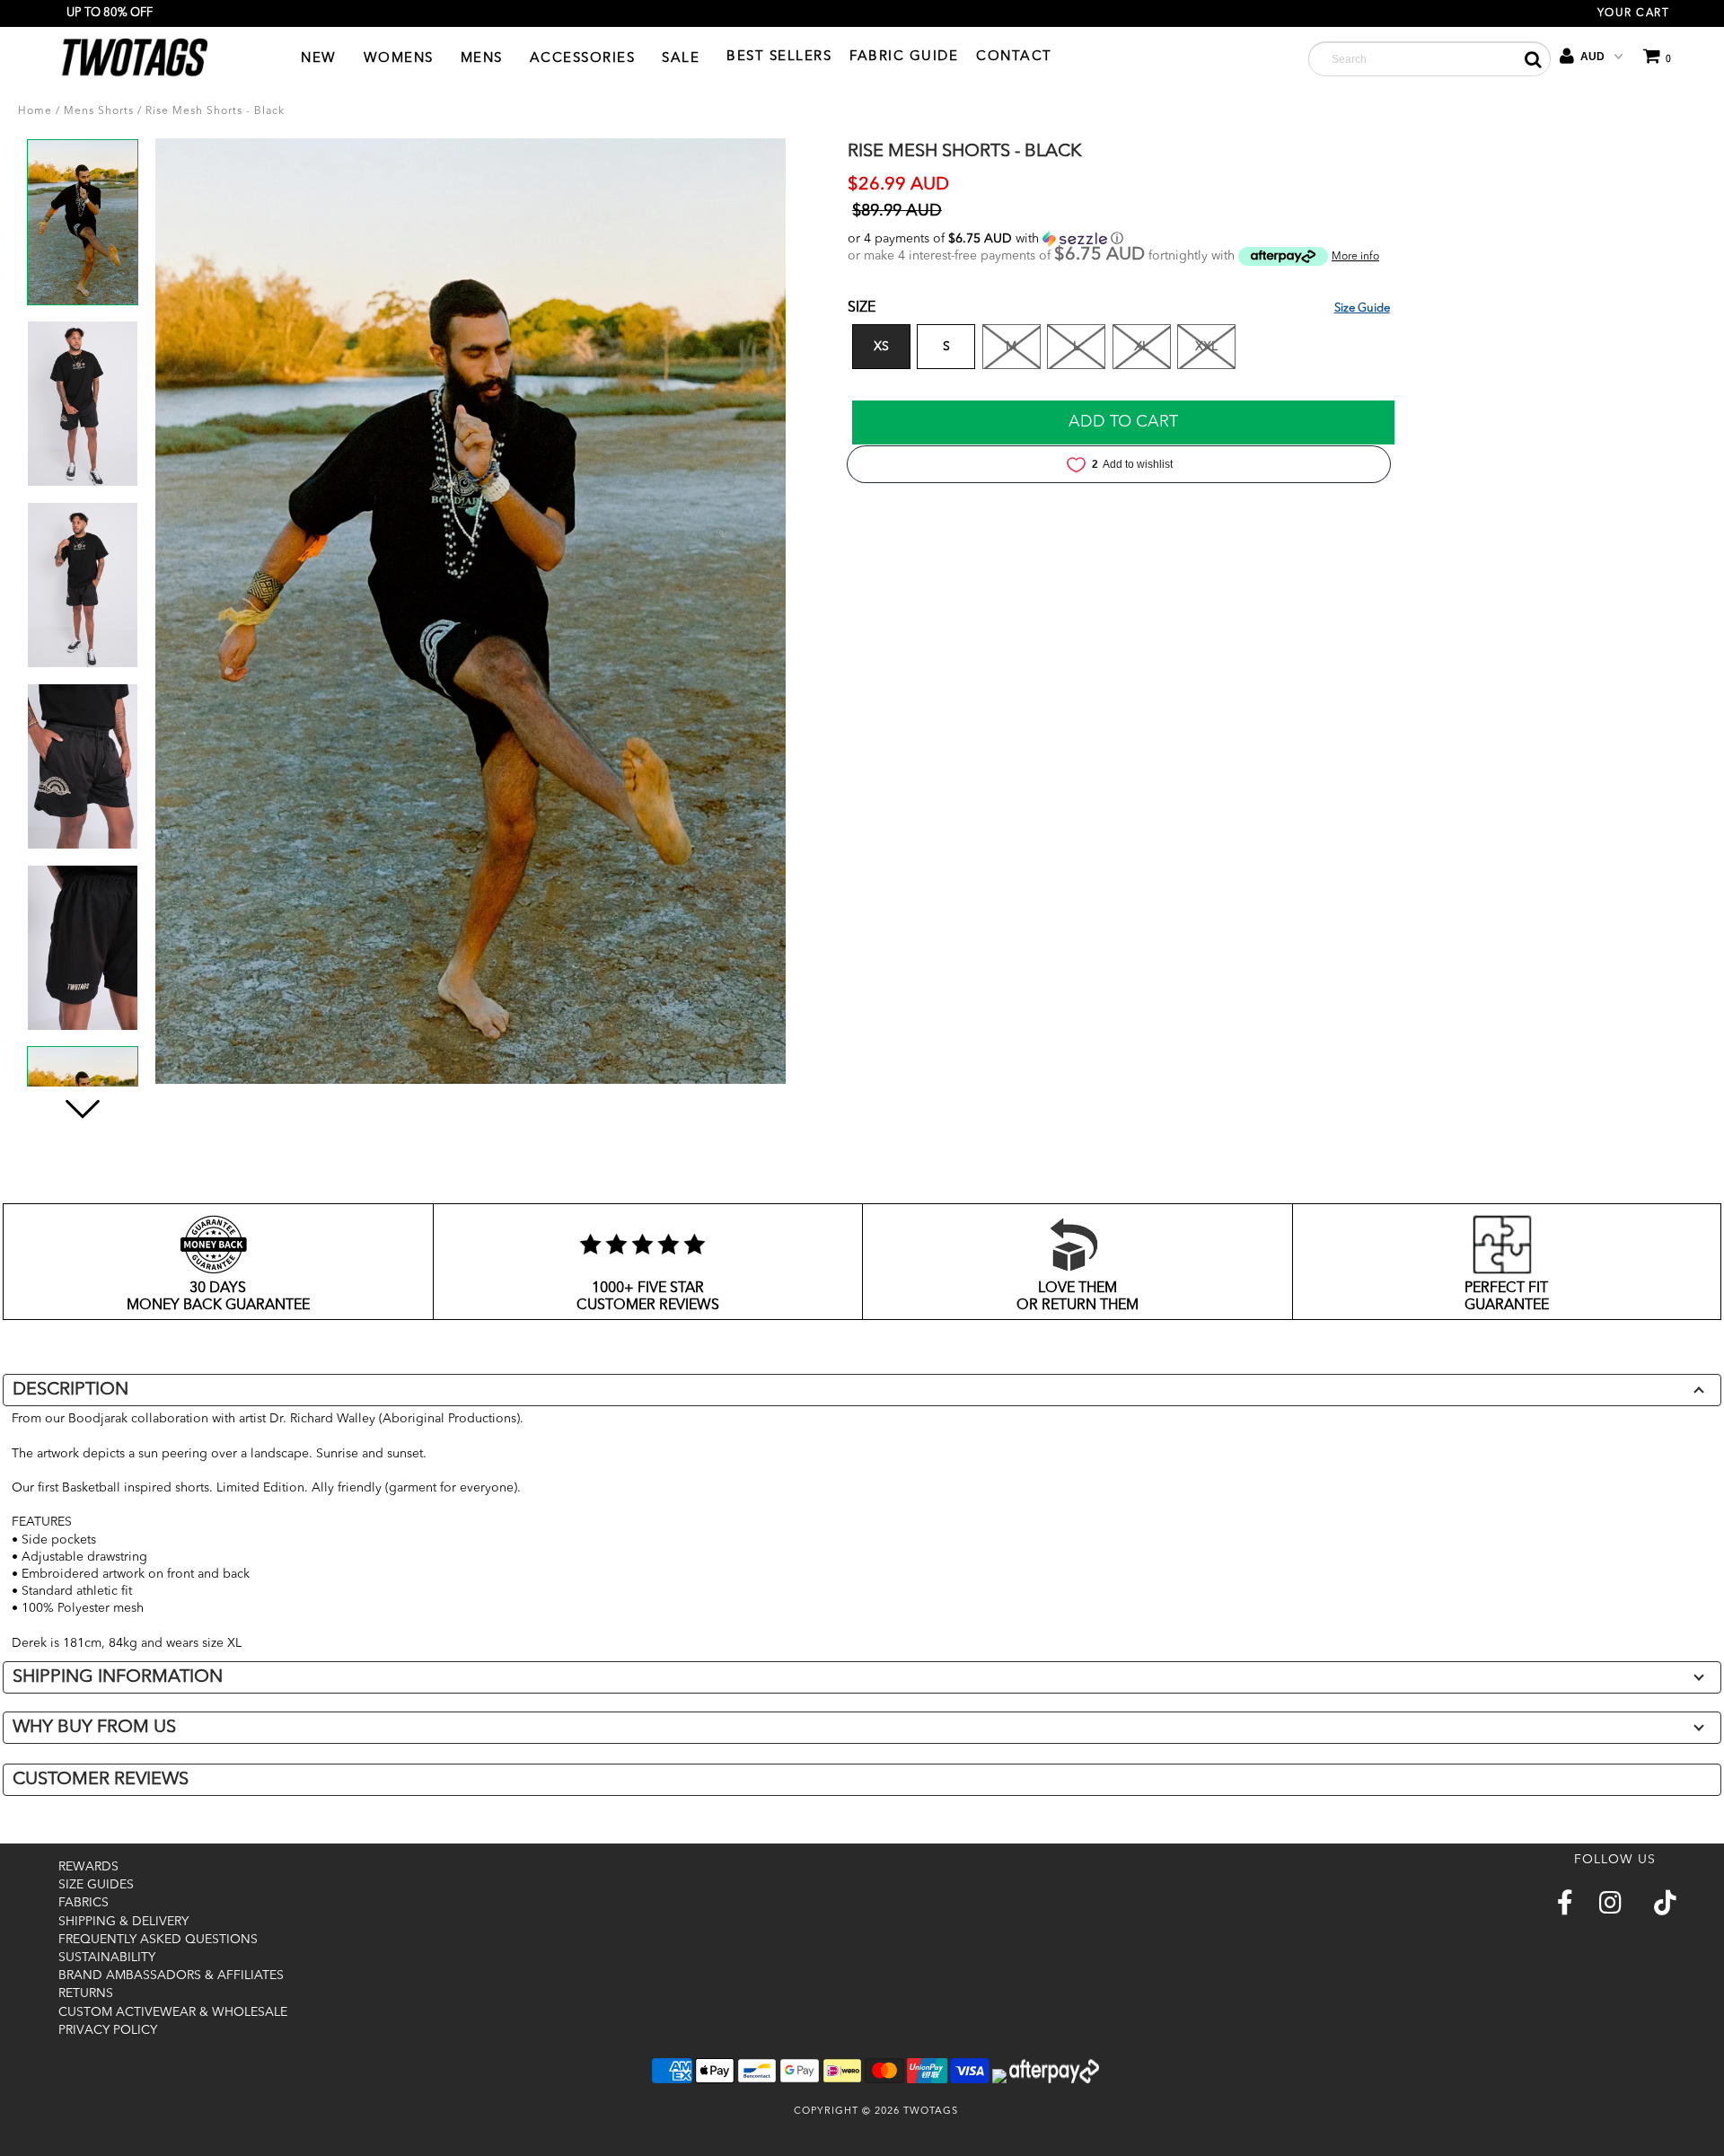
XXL (1206, 347)
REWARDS (88, 1867)
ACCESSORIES (583, 59)
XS (881, 347)
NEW (319, 59)
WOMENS (399, 59)
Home (35, 111)
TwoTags (931, 2112)
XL (1141, 347)
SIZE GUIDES (96, 1885)
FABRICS (84, 1903)
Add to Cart (1123, 422)
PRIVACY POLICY (108, 2030)
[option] (83, 229)
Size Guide (1362, 308)
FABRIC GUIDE (904, 57)
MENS (482, 59)
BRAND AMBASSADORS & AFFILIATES (171, 1976)
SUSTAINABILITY (107, 1958)
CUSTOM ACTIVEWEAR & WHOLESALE (173, 2012)
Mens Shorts (99, 111)
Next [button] (82, 1131)
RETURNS (86, 1993)
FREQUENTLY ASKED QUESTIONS (158, 1940)
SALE (681, 59)
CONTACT (1014, 57)
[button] (1235, 239)
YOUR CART (1634, 13)
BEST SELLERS (779, 57)
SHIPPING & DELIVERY (123, 1922)
